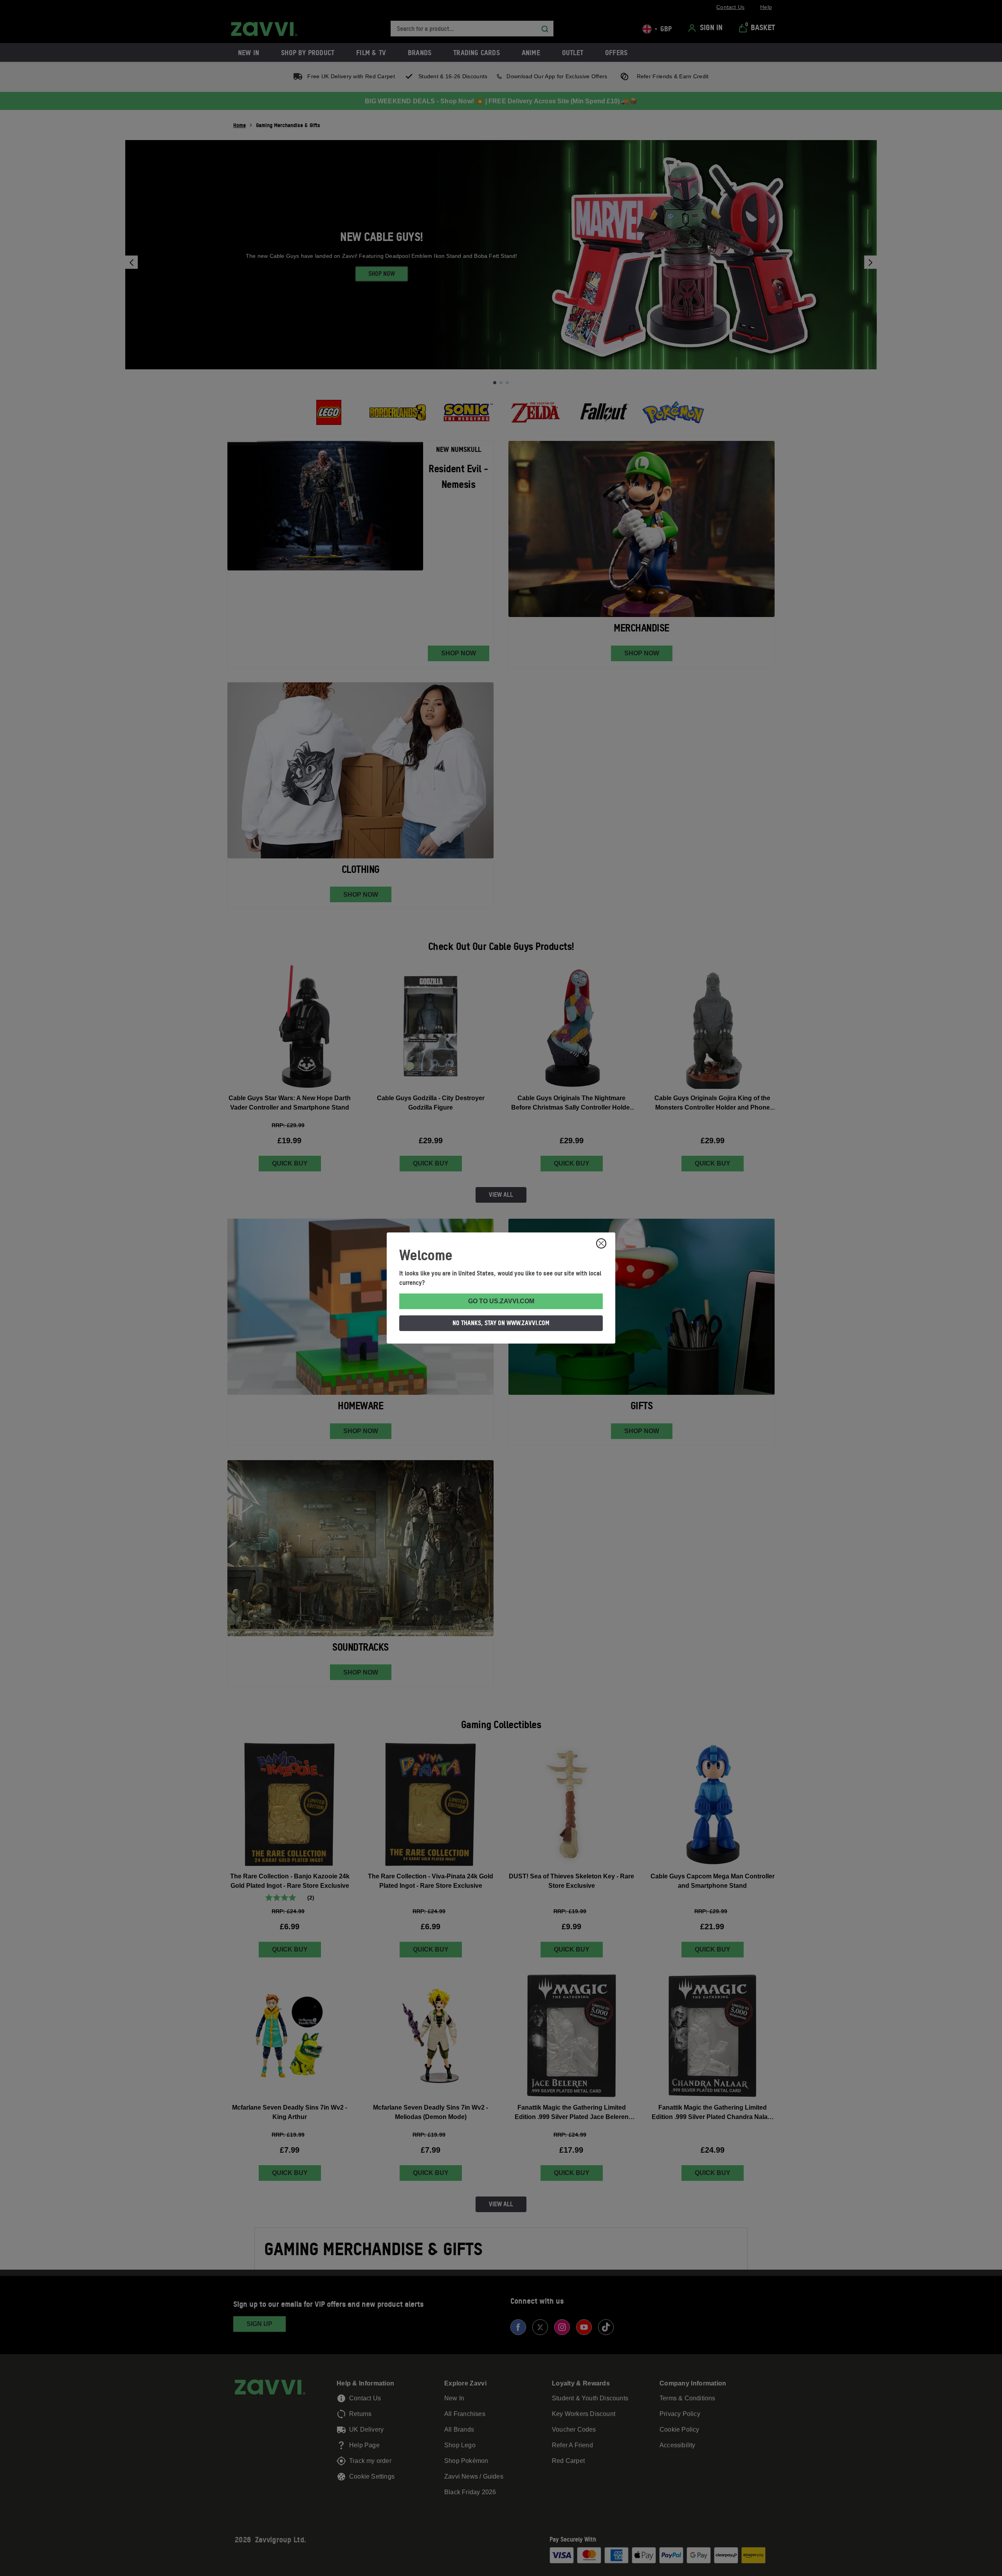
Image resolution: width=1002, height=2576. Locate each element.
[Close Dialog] (601, 1243)
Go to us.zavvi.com (501, 1301)
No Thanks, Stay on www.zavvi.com (501, 1323)
